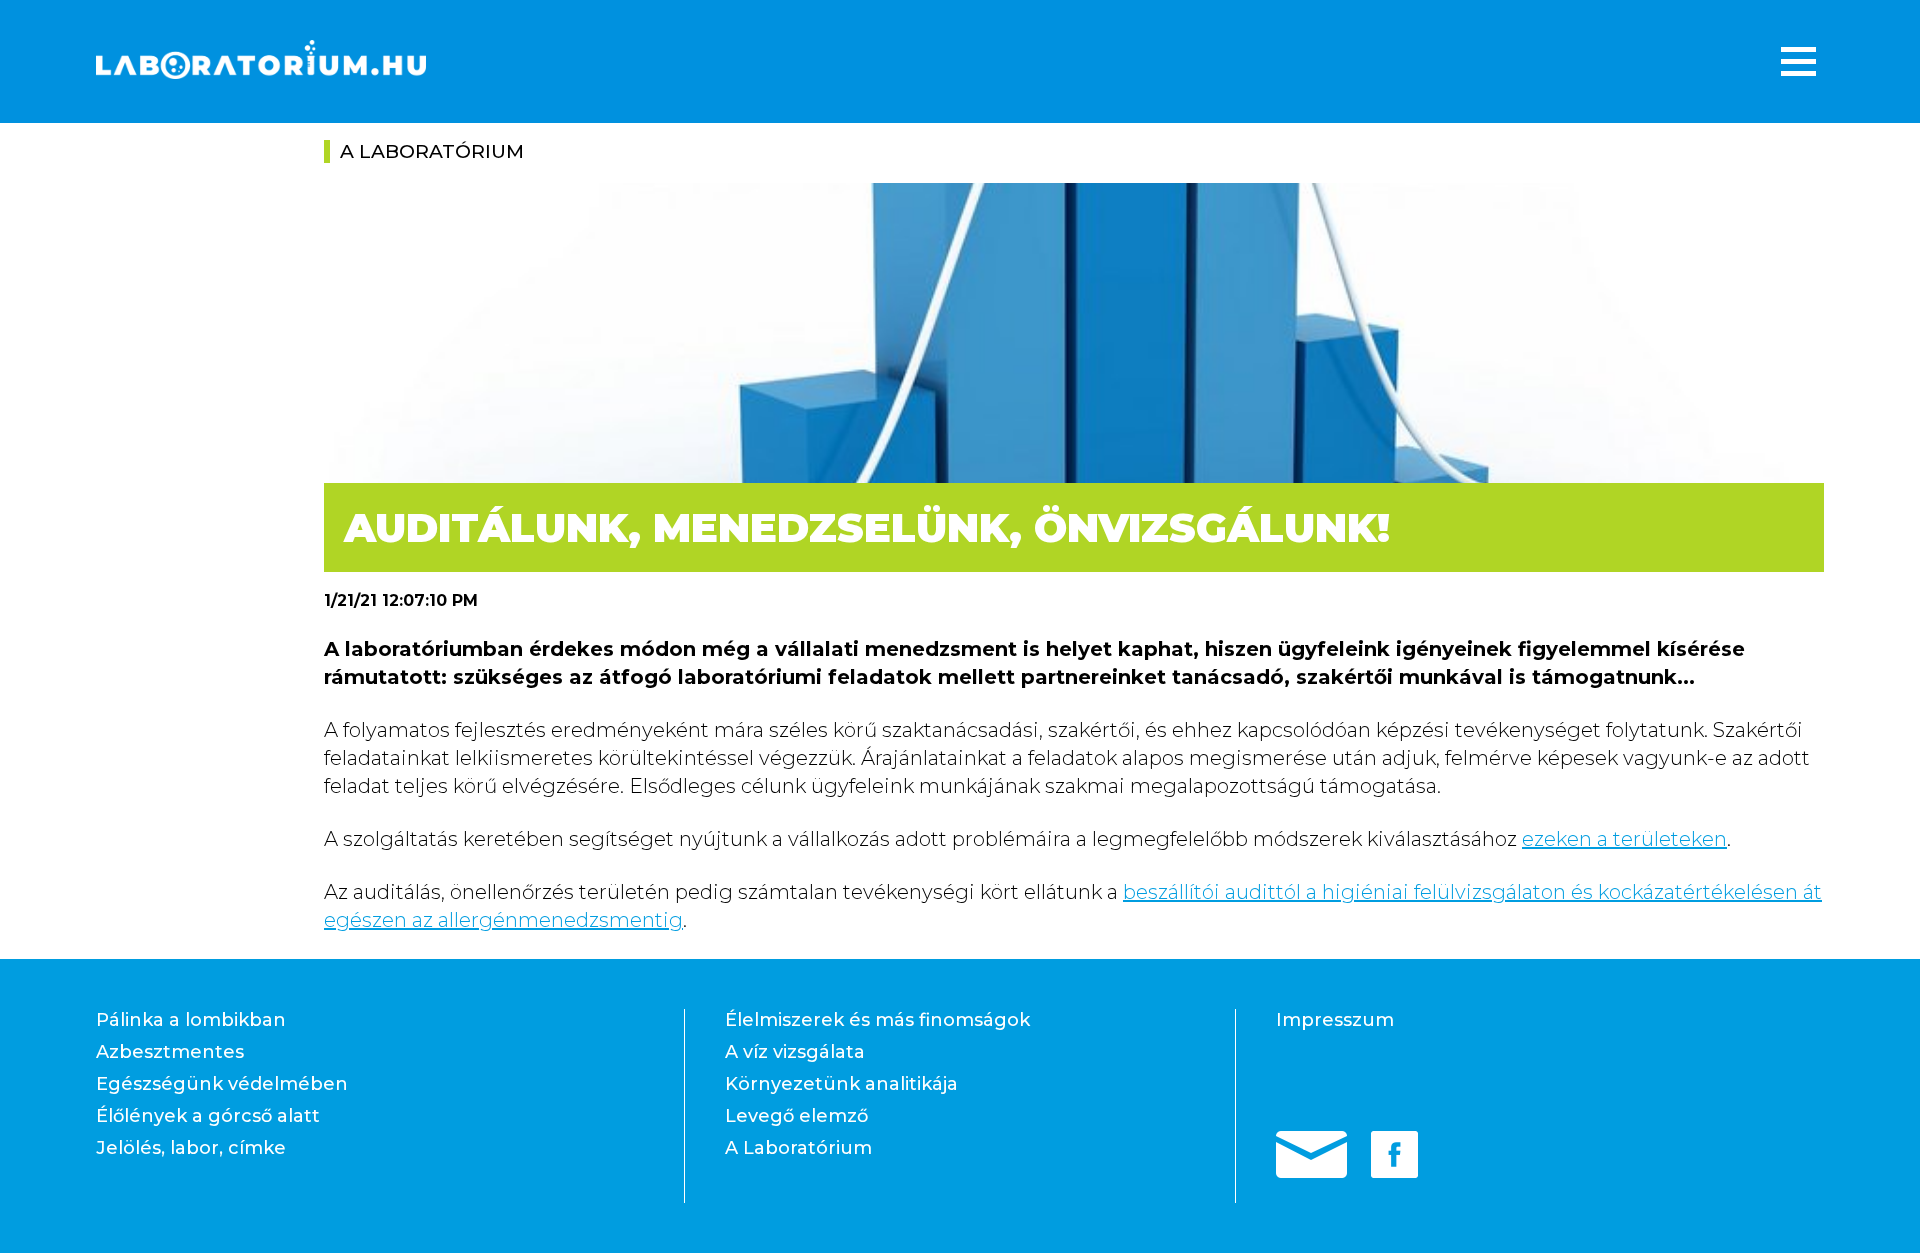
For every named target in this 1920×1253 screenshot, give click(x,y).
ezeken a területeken (1624, 839)
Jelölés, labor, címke (191, 1148)
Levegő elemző (796, 1116)
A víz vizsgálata (795, 1052)
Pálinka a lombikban (191, 1020)
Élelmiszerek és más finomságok (877, 1020)
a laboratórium (432, 151)
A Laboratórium (798, 1148)
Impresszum (1335, 1020)
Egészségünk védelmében (222, 1084)
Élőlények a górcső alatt (208, 1116)
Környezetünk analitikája (841, 1084)
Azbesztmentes (170, 1052)
